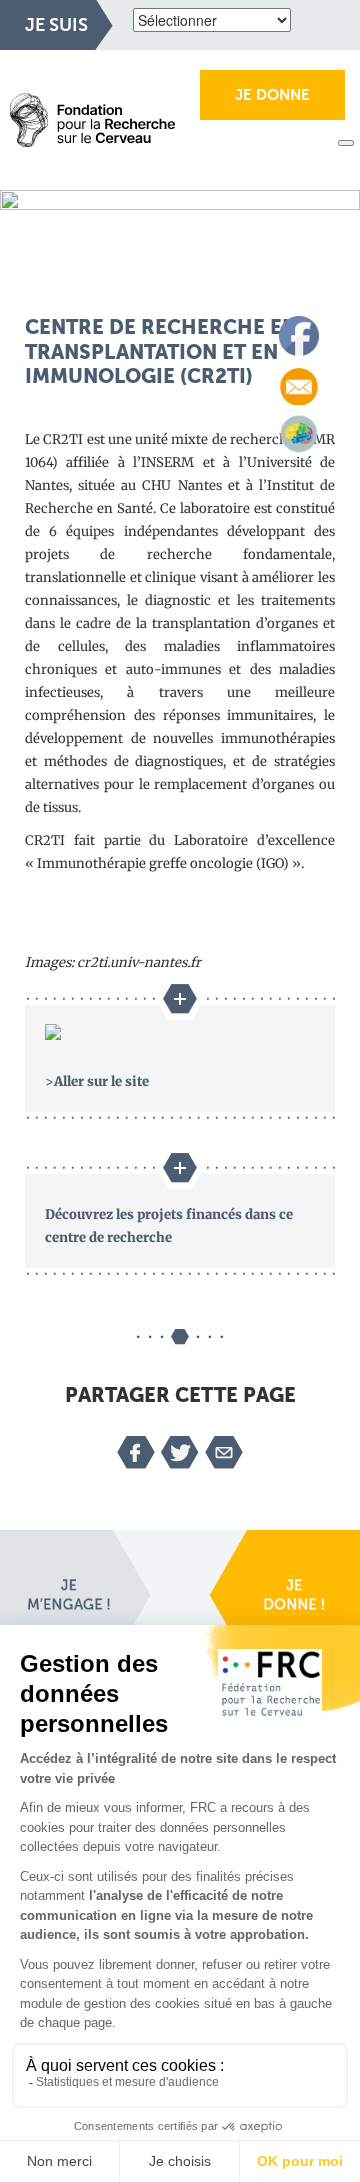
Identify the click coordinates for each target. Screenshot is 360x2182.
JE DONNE (272, 95)
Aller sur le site (101, 1081)
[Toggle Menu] (346, 143)
